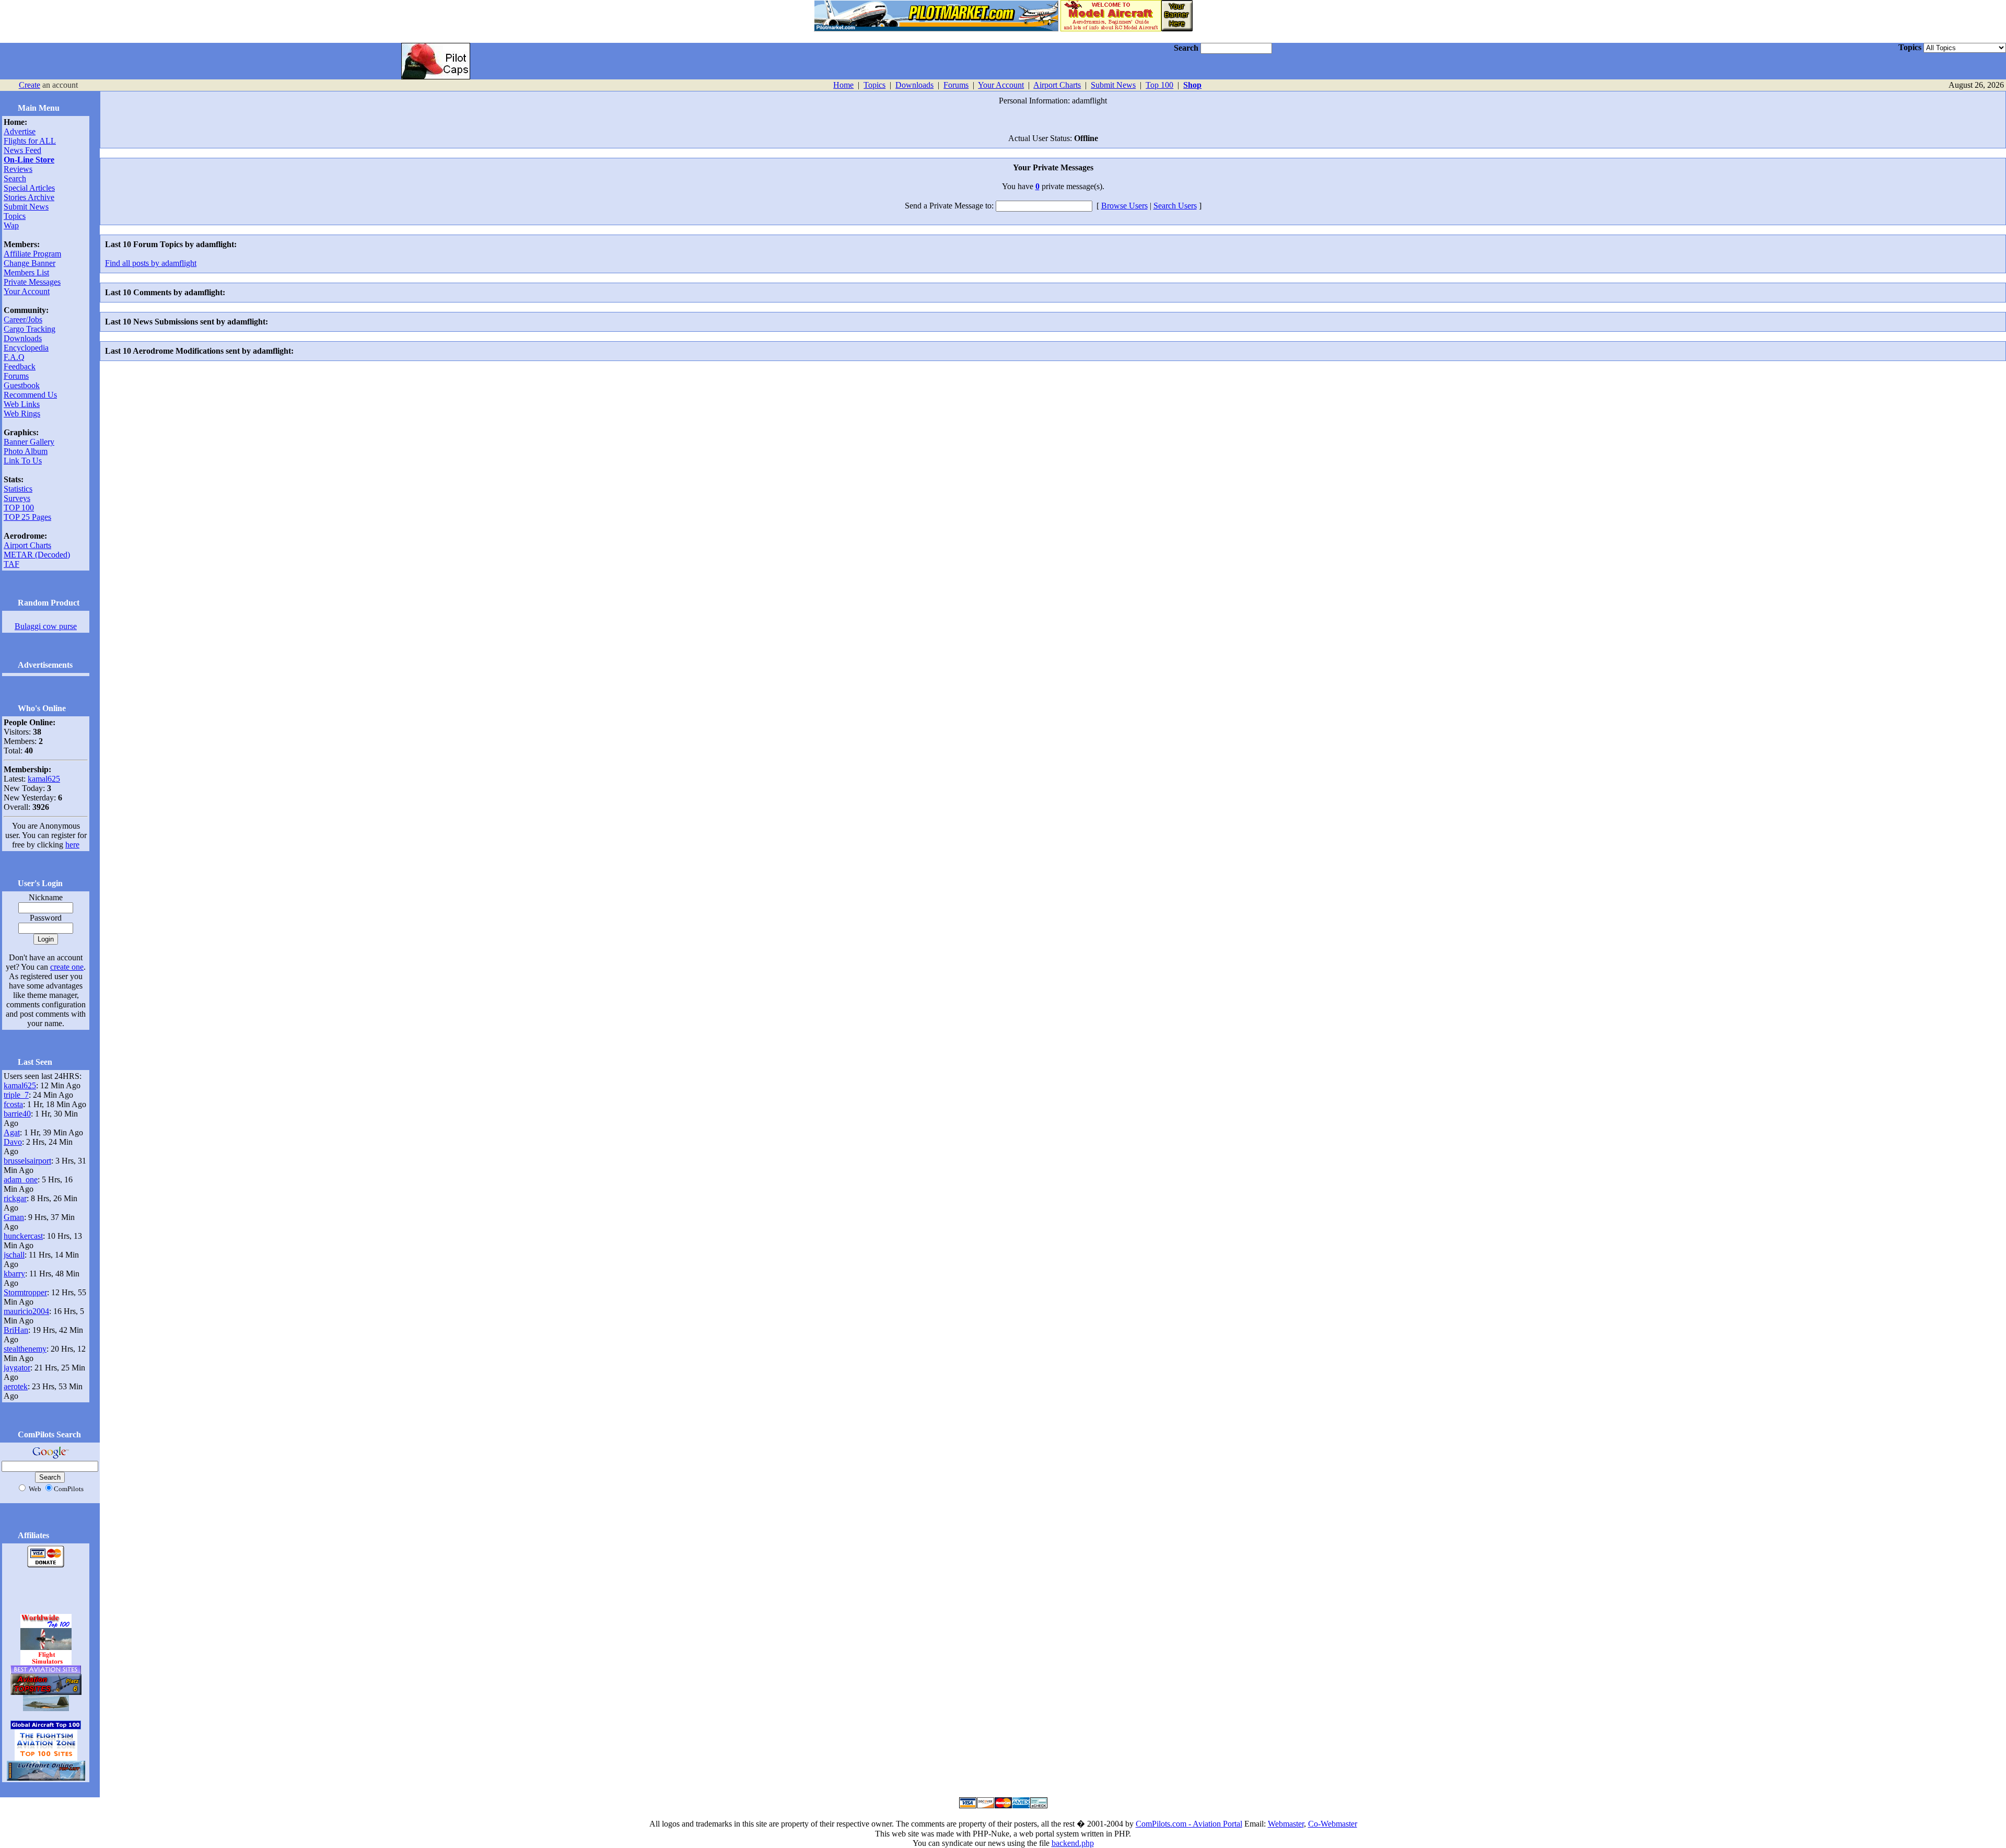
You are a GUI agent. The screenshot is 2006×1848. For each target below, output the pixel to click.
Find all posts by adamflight (151, 263)
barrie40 (17, 1114)
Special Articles (29, 188)
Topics (874, 85)
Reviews (18, 169)
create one (67, 967)
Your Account (1001, 85)
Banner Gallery (29, 442)
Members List (26, 272)
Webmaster (1286, 1824)
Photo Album (26, 451)
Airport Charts (1057, 85)
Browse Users (1124, 206)
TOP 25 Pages (27, 517)
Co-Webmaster (1333, 1824)
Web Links (22, 404)
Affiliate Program (32, 254)
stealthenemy (25, 1349)
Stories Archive (29, 197)
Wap (11, 225)
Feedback (20, 367)
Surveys (17, 498)
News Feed (22, 150)
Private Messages (32, 282)
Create (30, 85)
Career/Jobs (23, 319)
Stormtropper (25, 1292)
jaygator (17, 1368)
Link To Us (23, 461)
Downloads (914, 85)
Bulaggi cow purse (46, 626)
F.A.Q (14, 357)
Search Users (1175, 206)
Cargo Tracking (30, 329)
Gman (14, 1217)
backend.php (1073, 1843)
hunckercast (23, 1236)
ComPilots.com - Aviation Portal (1189, 1824)
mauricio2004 (26, 1311)
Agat (12, 1132)
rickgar (15, 1198)
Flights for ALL (30, 141)
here (72, 845)
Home (843, 85)
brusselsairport (27, 1161)
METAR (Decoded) (37, 555)
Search (15, 178)
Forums (956, 85)
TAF (11, 564)
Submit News (1113, 85)
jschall (14, 1255)
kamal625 (44, 779)
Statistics (18, 489)
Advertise (20, 131)
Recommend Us (30, 395)
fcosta (13, 1104)
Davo (13, 1142)
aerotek (16, 1386)
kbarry (14, 1274)
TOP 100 (19, 508)
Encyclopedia (26, 348)
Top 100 (1159, 85)
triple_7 (16, 1095)
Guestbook (22, 385)
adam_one (21, 1179)
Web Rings (22, 414)
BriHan (16, 1330)
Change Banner (30, 263)
